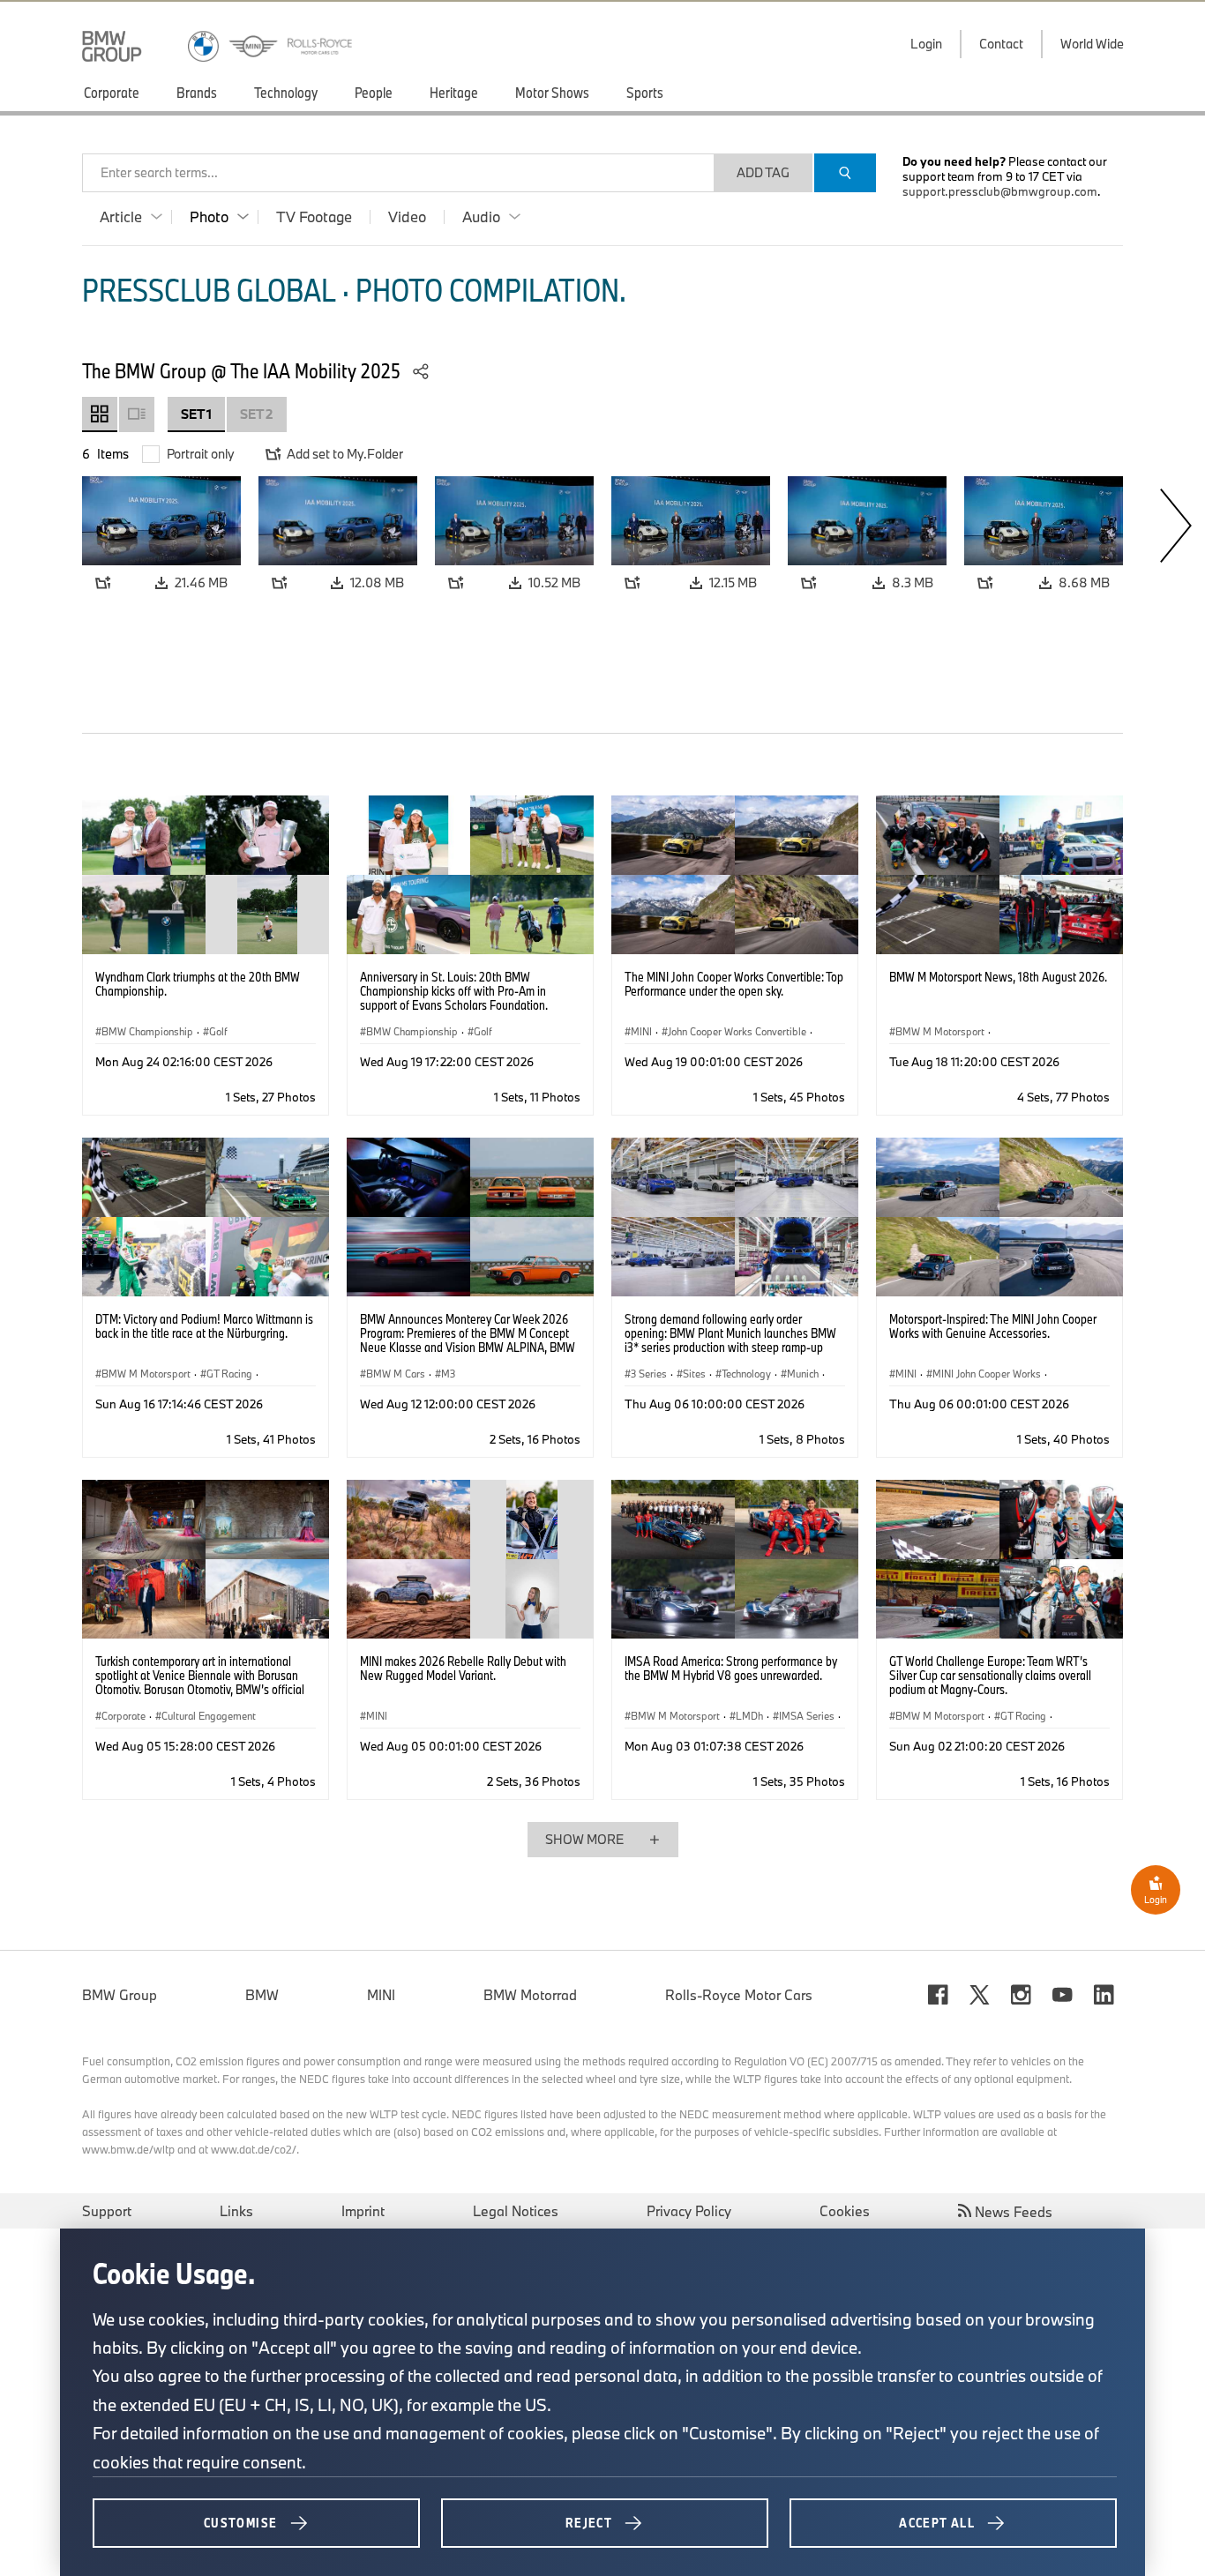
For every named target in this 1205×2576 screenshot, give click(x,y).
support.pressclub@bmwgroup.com (1000, 191)
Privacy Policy (689, 2211)
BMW (262, 1995)
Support (107, 2211)
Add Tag (763, 172)
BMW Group (120, 1995)
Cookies (845, 2211)
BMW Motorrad (530, 1995)
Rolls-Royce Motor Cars (739, 1995)
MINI (381, 1995)
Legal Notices (516, 2211)
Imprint (363, 2211)
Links (236, 2211)
